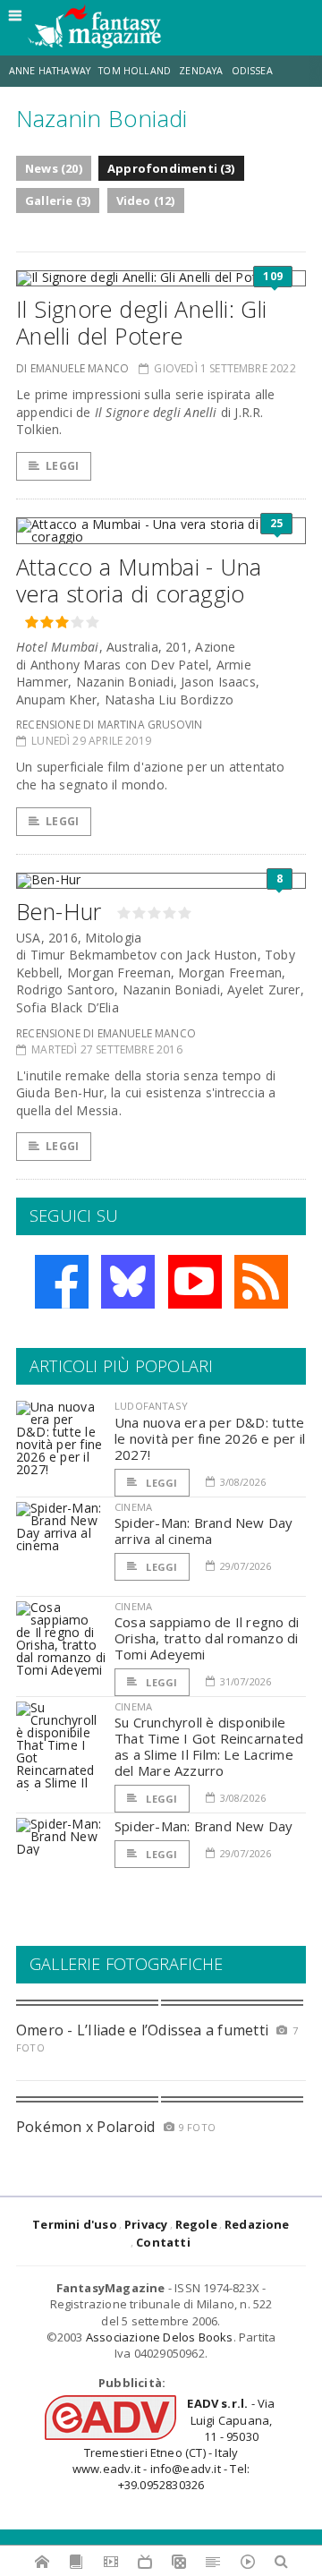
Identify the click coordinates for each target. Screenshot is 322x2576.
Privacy (146, 2224)
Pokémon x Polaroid (85, 2127)
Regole (196, 2224)
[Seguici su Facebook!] (62, 1282)
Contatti (163, 2242)
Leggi (62, 466)
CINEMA (133, 1507)
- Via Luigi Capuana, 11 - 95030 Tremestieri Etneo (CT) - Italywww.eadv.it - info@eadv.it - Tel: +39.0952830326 (174, 2444)
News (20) (54, 168)
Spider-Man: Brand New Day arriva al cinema (204, 1531)
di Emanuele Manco (72, 368)
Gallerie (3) (58, 200)
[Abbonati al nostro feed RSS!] (261, 1282)
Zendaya (201, 71)
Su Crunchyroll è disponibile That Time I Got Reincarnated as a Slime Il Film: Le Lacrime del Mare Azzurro (209, 1746)
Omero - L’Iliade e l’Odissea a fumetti (142, 2030)
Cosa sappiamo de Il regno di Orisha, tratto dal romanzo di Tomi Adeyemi (207, 1638)
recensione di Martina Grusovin (109, 725)
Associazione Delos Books (160, 2337)
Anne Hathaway (50, 71)
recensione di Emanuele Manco (106, 1033)
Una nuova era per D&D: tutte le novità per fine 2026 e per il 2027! (210, 1438)
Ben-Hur (59, 911)
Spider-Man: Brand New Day (204, 1826)
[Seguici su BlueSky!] (128, 1282)
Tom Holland (135, 71)
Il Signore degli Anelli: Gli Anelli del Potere (142, 322)
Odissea (252, 71)
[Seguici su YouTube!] (195, 1282)
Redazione (257, 2224)
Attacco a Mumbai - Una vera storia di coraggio (139, 580)
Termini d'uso (75, 2224)
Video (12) (146, 200)
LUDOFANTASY (151, 1406)
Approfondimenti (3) (171, 168)
